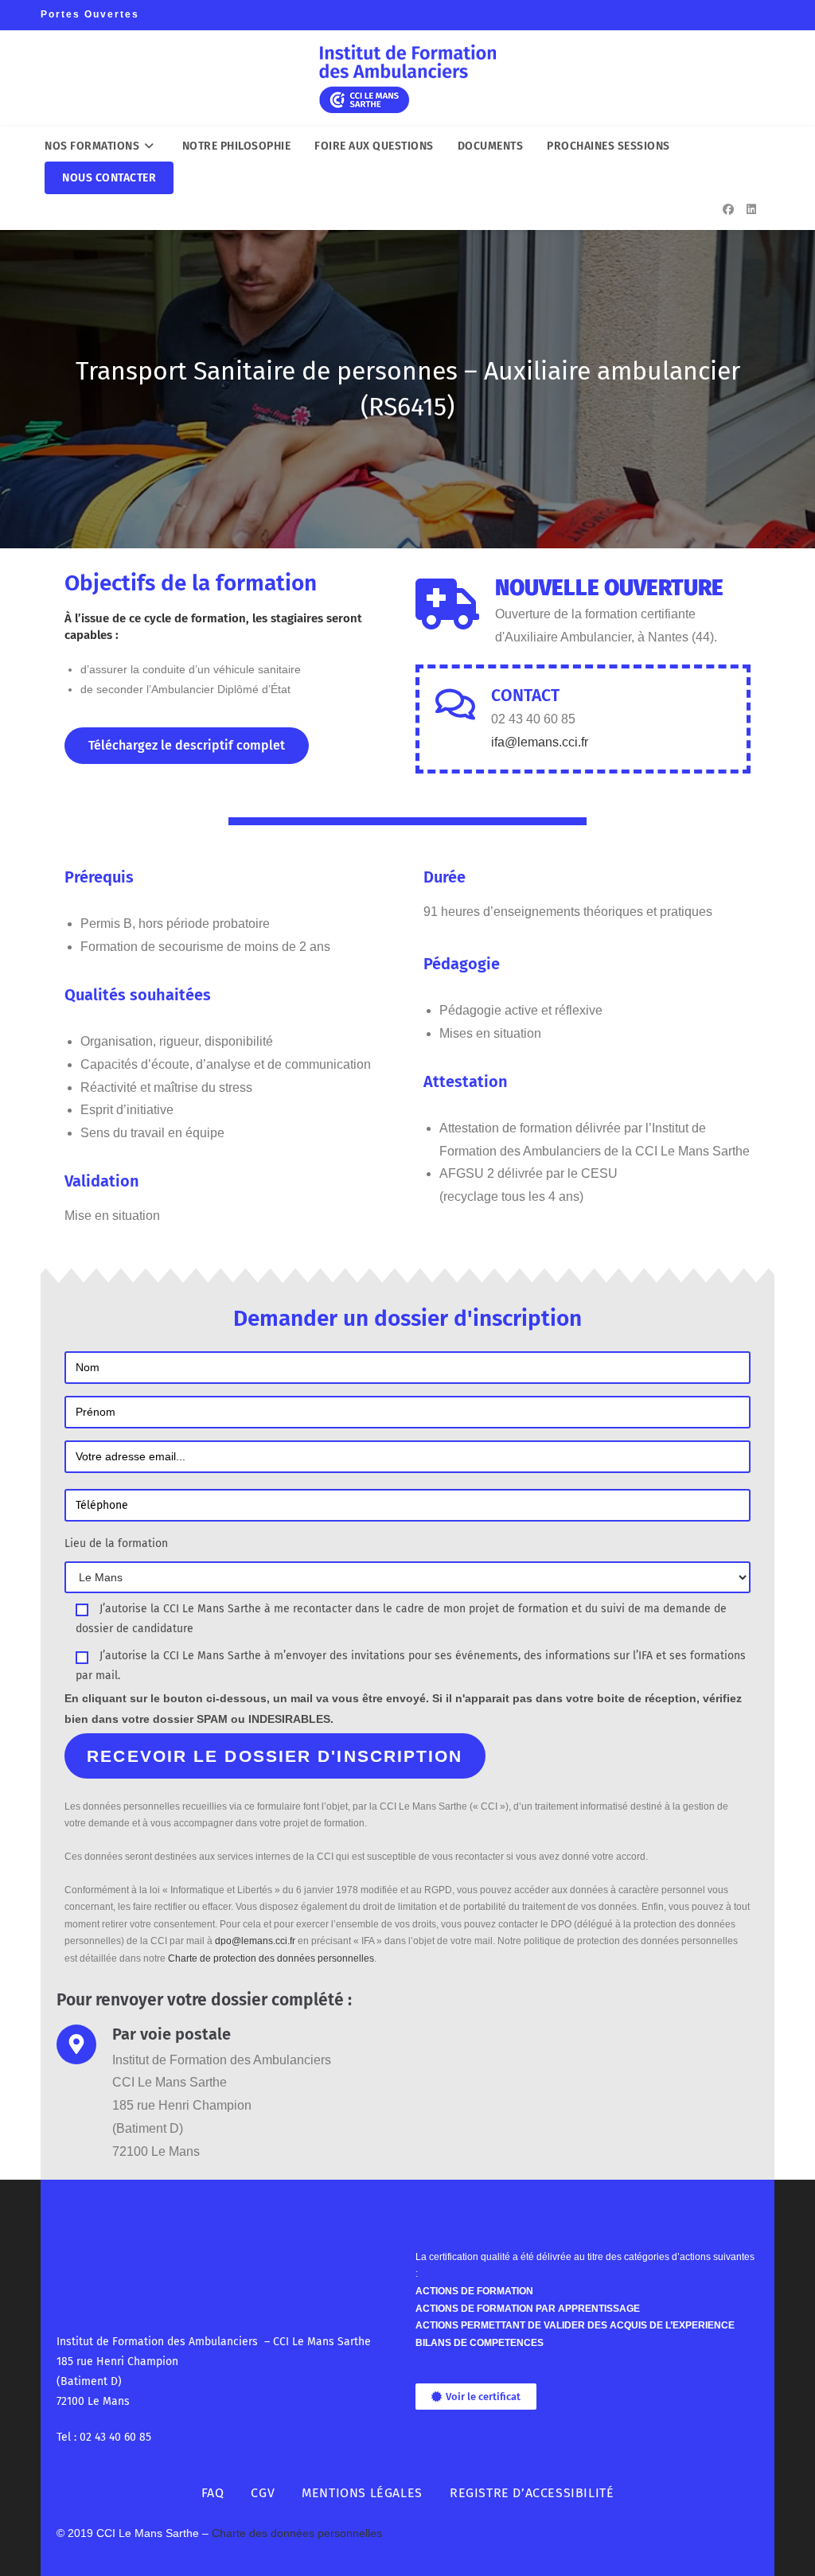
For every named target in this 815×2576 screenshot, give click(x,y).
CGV (263, 2493)
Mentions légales (362, 2493)
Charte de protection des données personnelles (271, 1958)
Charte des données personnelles (297, 2533)
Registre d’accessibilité (532, 2493)
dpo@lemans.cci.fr (255, 1941)
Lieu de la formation (116, 1543)
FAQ (213, 2493)
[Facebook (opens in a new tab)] (728, 209)
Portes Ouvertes (90, 14)
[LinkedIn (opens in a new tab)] (751, 209)
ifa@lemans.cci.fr (540, 742)
